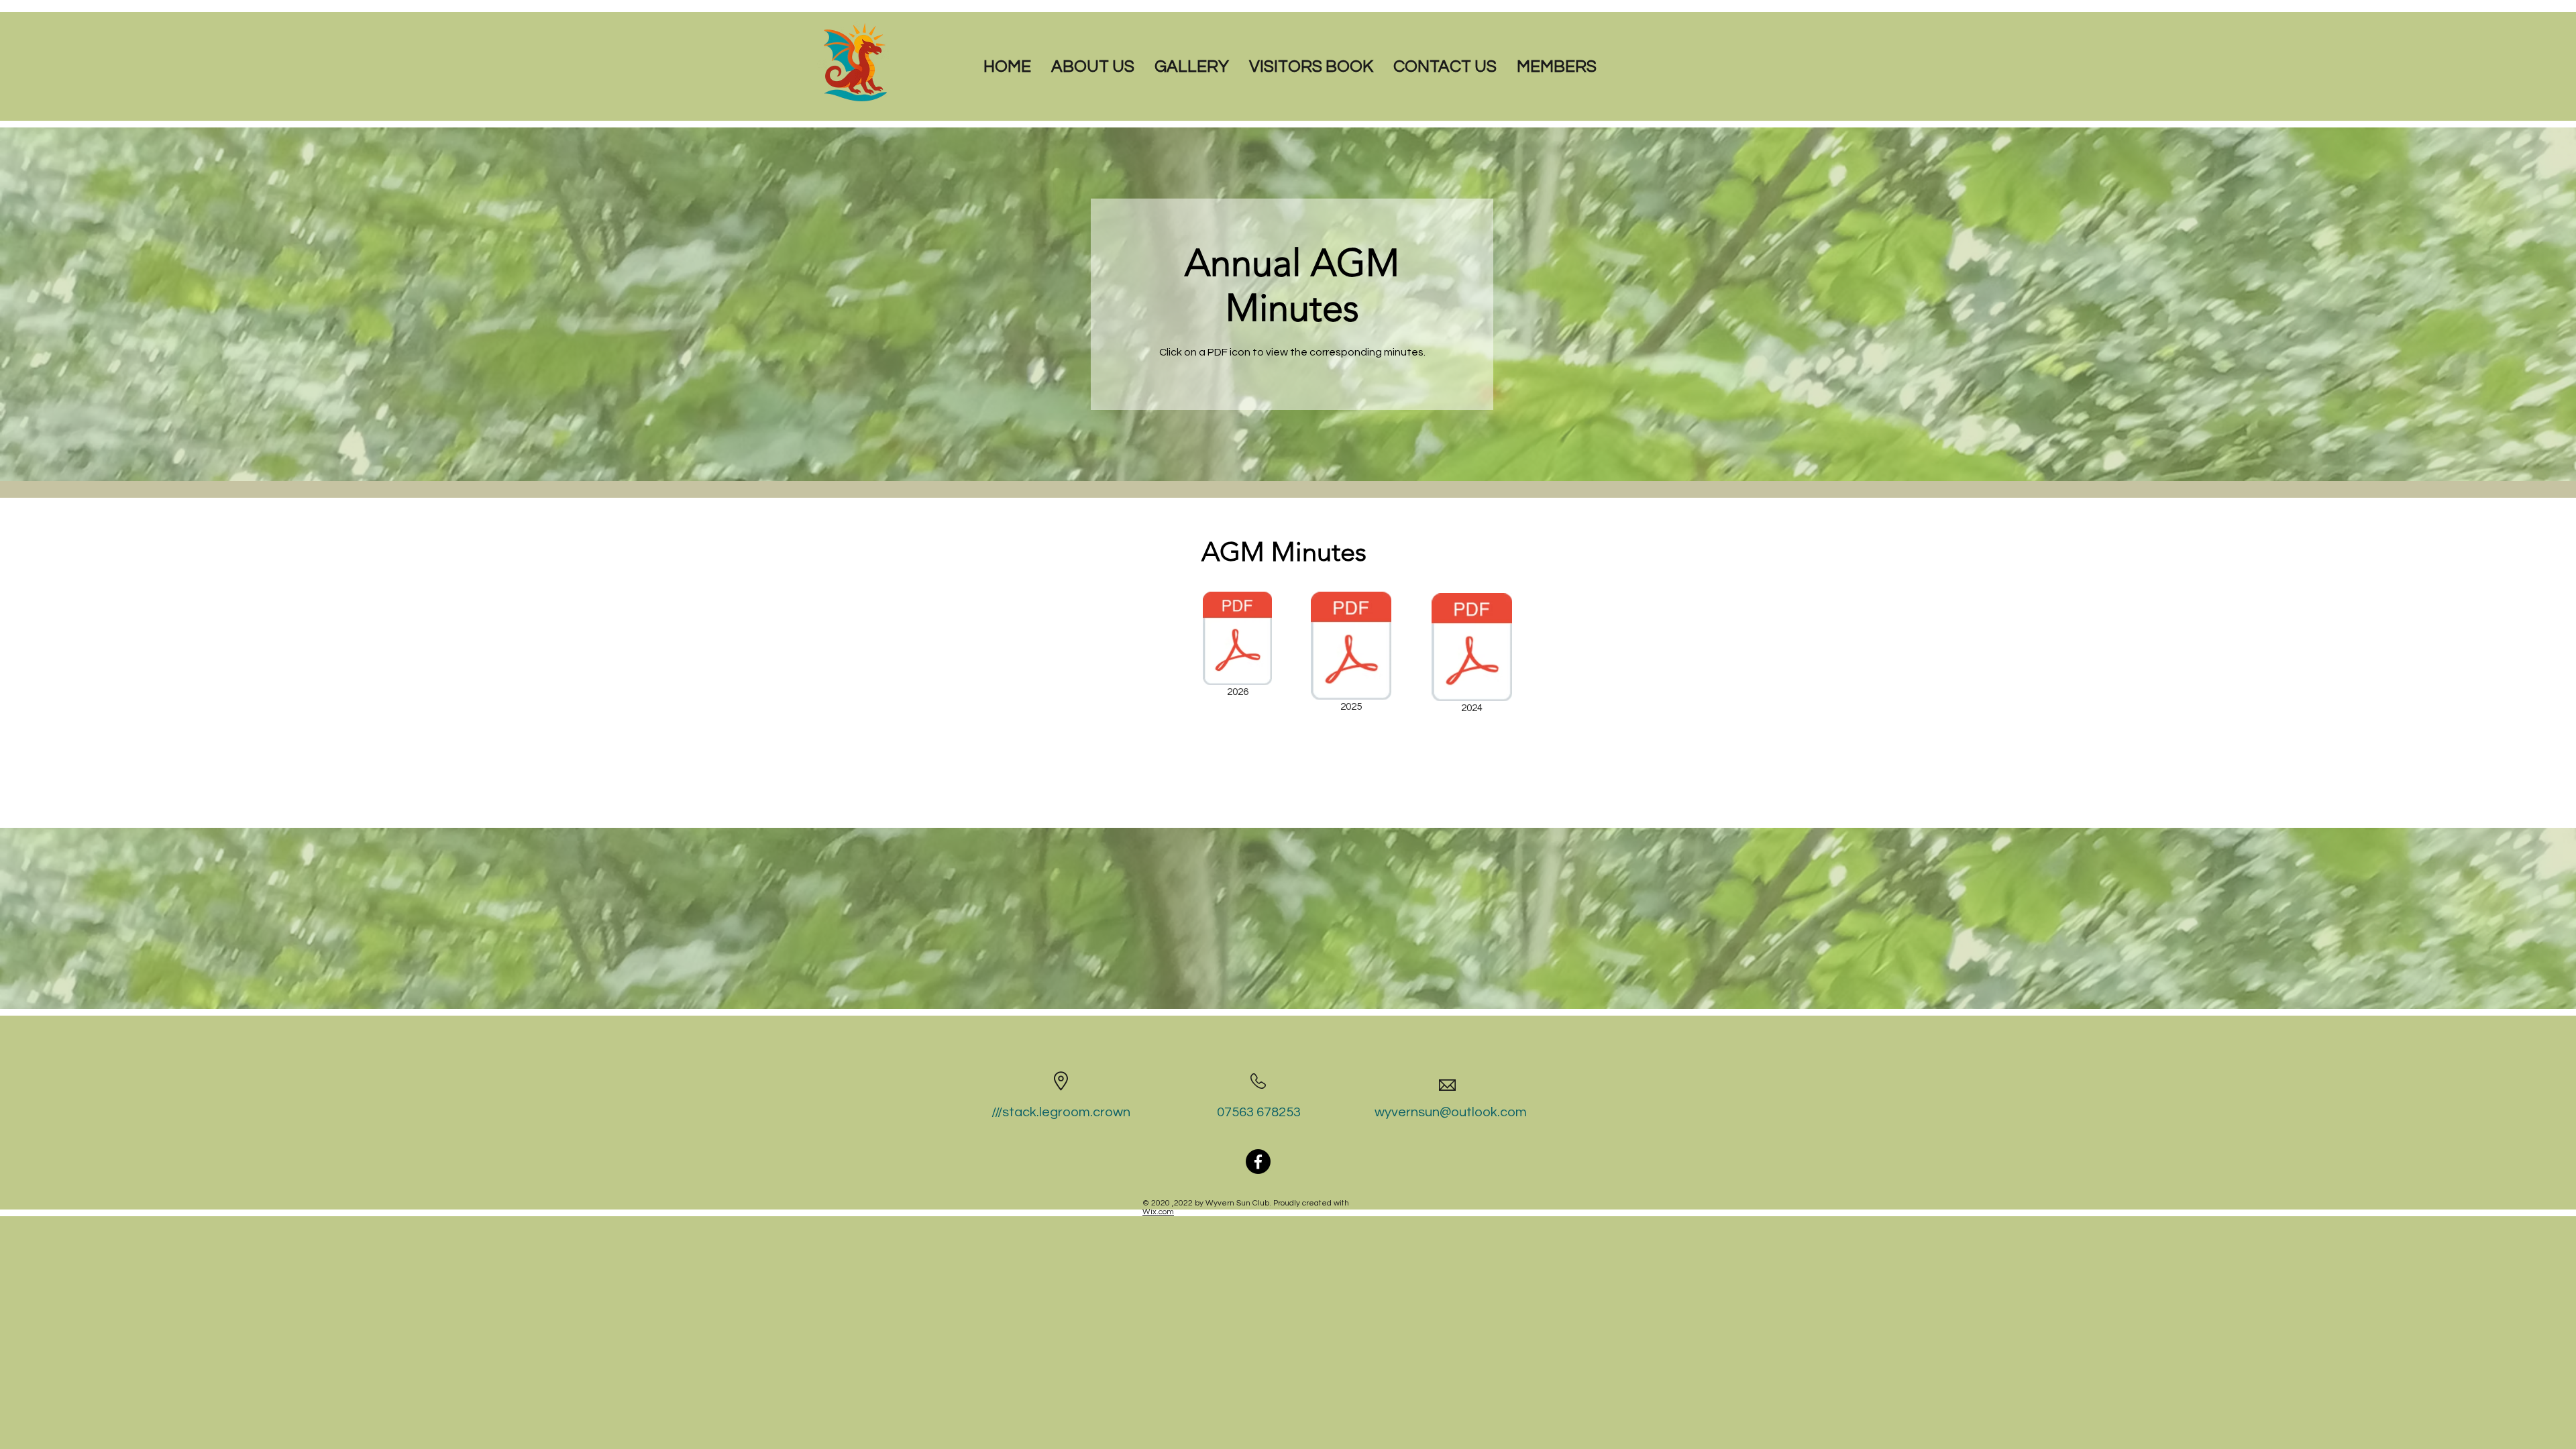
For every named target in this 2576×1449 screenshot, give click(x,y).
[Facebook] (1258, 1162)
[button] (1093, 63)
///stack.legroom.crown (1061, 1112)
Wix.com (1158, 1212)
